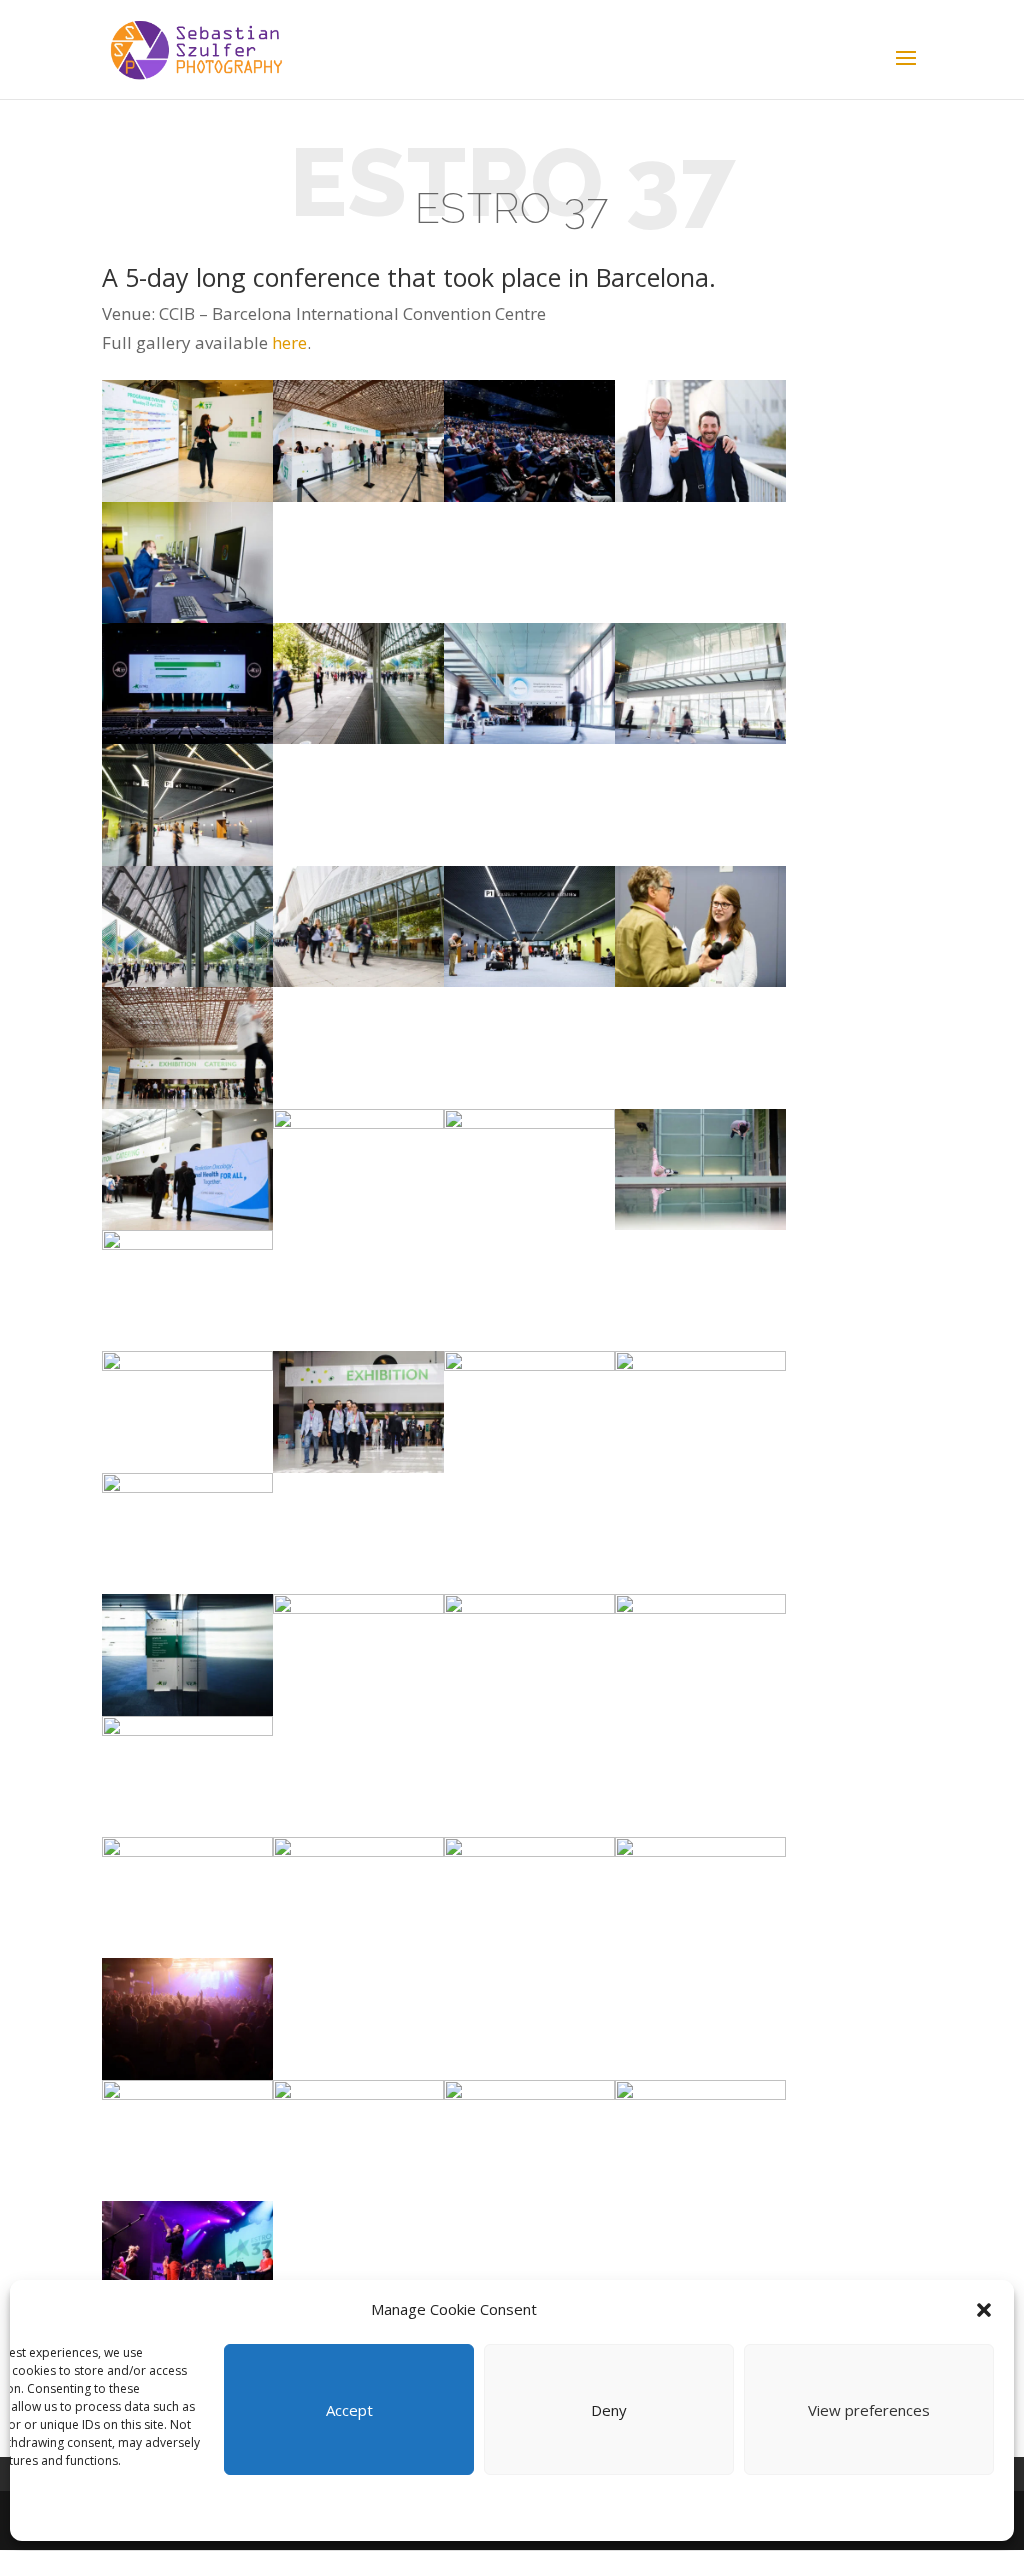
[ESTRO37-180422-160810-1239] (529, 683)
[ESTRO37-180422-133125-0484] (529, 1169)
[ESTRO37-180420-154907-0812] (187, 1897)
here (289, 342)
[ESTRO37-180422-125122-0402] (700, 1169)
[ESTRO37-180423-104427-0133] (358, 440)
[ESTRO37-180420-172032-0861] (358, 1654)
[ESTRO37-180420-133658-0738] (358, 1897)
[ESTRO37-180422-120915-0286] (358, 1411)
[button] (984, 2310)
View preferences (869, 2410)
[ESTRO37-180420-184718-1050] (529, 440)
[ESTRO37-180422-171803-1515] (358, 926)
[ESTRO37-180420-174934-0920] (529, 1411)
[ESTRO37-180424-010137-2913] (187, 2018)
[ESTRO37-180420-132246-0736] (187, 1776)
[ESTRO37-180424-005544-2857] (358, 2140)
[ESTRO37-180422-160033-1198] (700, 926)
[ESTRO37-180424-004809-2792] (529, 2140)
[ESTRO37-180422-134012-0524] (358, 1169)
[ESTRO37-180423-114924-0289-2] (529, 1897)
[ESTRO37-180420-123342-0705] (529, 1654)
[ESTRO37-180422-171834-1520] (358, 683)
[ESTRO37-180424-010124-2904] (187, 2140)
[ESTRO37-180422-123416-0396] (187, 1290)
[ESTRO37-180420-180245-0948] (700, 1654)
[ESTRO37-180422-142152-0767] (187, 1047)
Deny (609, 2410)
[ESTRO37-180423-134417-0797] (187, 562)
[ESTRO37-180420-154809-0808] (187, 1533)
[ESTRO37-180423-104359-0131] (187, 440)
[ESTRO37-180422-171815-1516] (187, 926)
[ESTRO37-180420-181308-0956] (187, 683)
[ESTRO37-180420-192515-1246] (700, 1411)
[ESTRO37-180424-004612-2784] (700, 2140)
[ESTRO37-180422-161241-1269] (187, 804)
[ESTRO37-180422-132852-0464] (187, 1169)
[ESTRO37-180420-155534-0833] (187, 1654)
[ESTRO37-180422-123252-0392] (187, 1411)
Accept (349, 2410)
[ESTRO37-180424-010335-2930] (700, 1897)
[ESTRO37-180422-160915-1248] (700, 683)
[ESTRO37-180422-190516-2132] (700, 440)
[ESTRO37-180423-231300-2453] (187, 2261)
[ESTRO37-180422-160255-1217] (529, 926)
